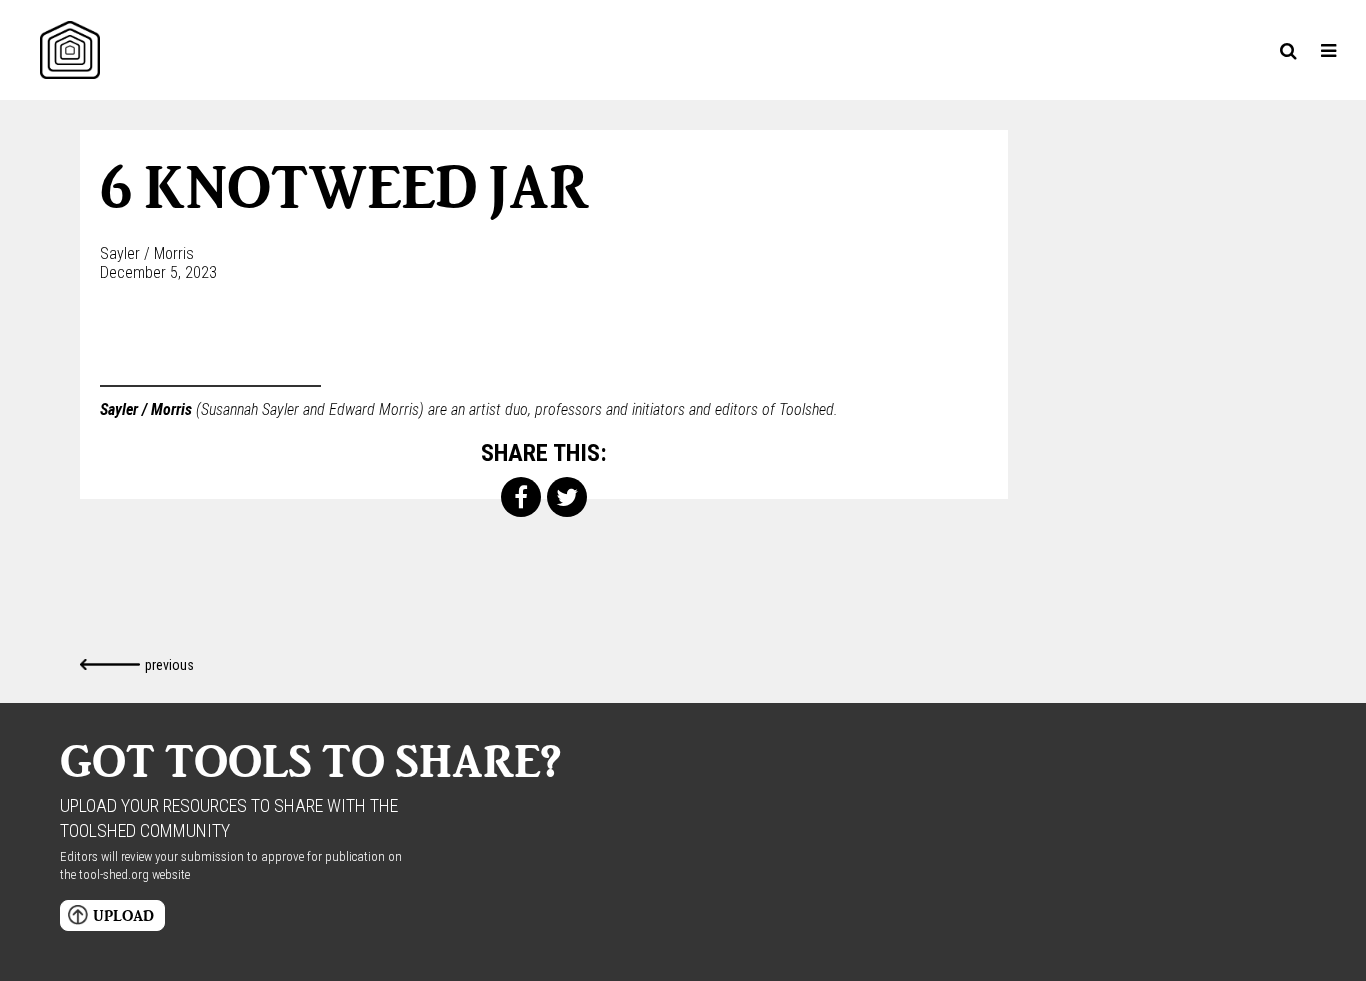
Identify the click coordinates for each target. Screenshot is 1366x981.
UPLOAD (123, 915)
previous (169, 665)
